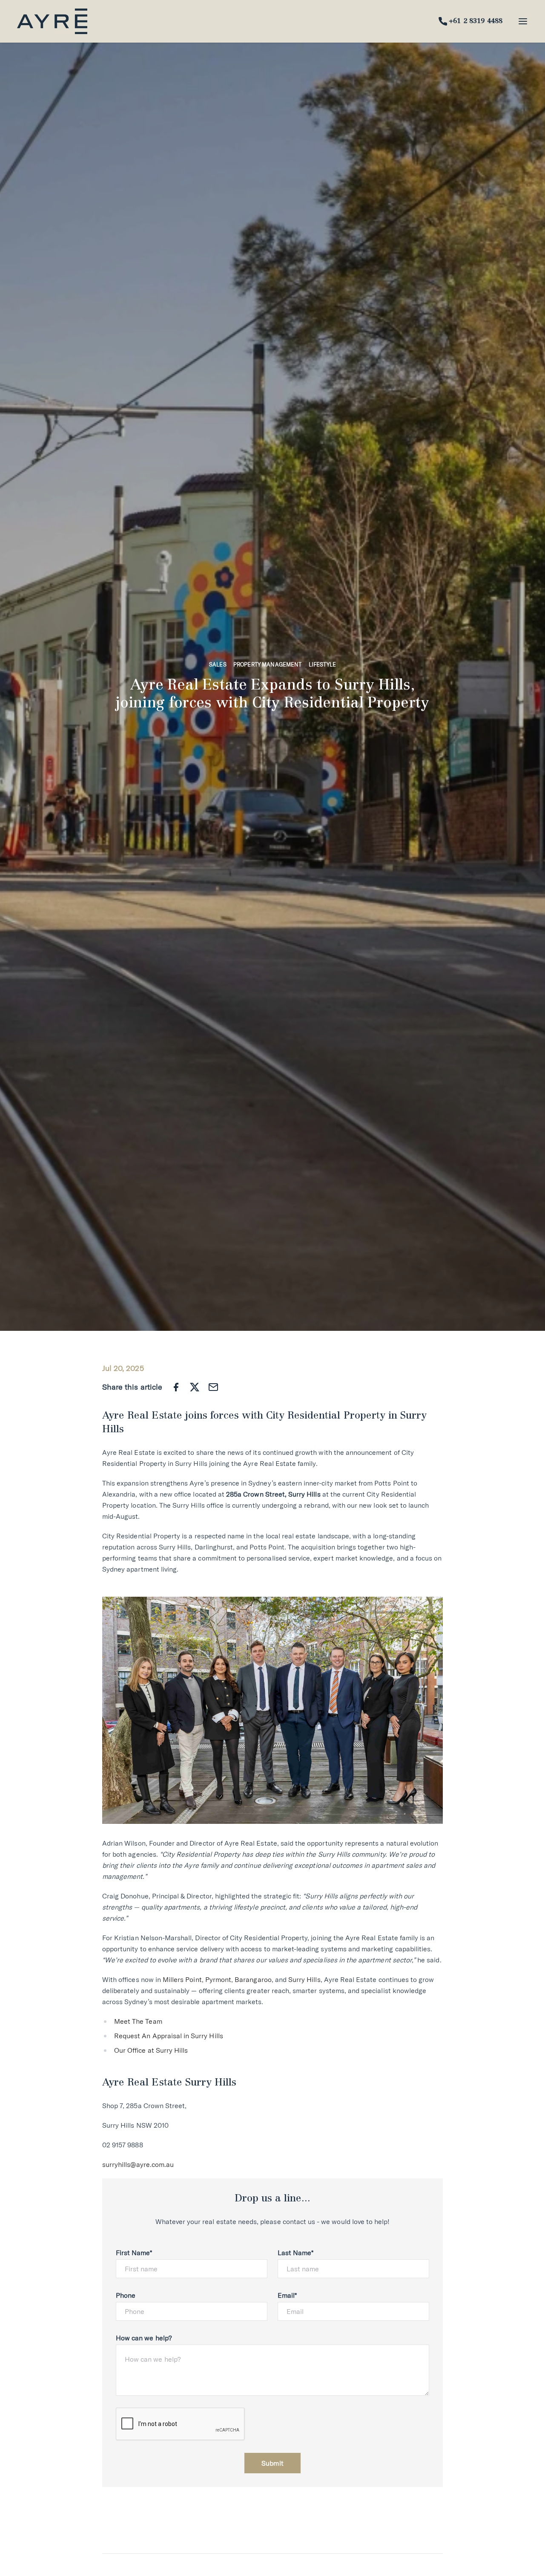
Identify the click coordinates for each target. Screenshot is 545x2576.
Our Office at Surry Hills (151, 2050)
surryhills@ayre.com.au (138, 2164)
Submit (272, 2463)
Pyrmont (218, 1979)
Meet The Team (138, 2021)
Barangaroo (253, 1979)
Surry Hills (304, 1979)
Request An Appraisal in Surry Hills (169, 2036)
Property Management (268, 664)
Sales (218, 664)
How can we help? (144, 2338)
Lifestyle (322, 664)
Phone (126, 2295)
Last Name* (296, 2253)
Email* (287, 2295)
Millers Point (182, 1979)
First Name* (134, 2253)
